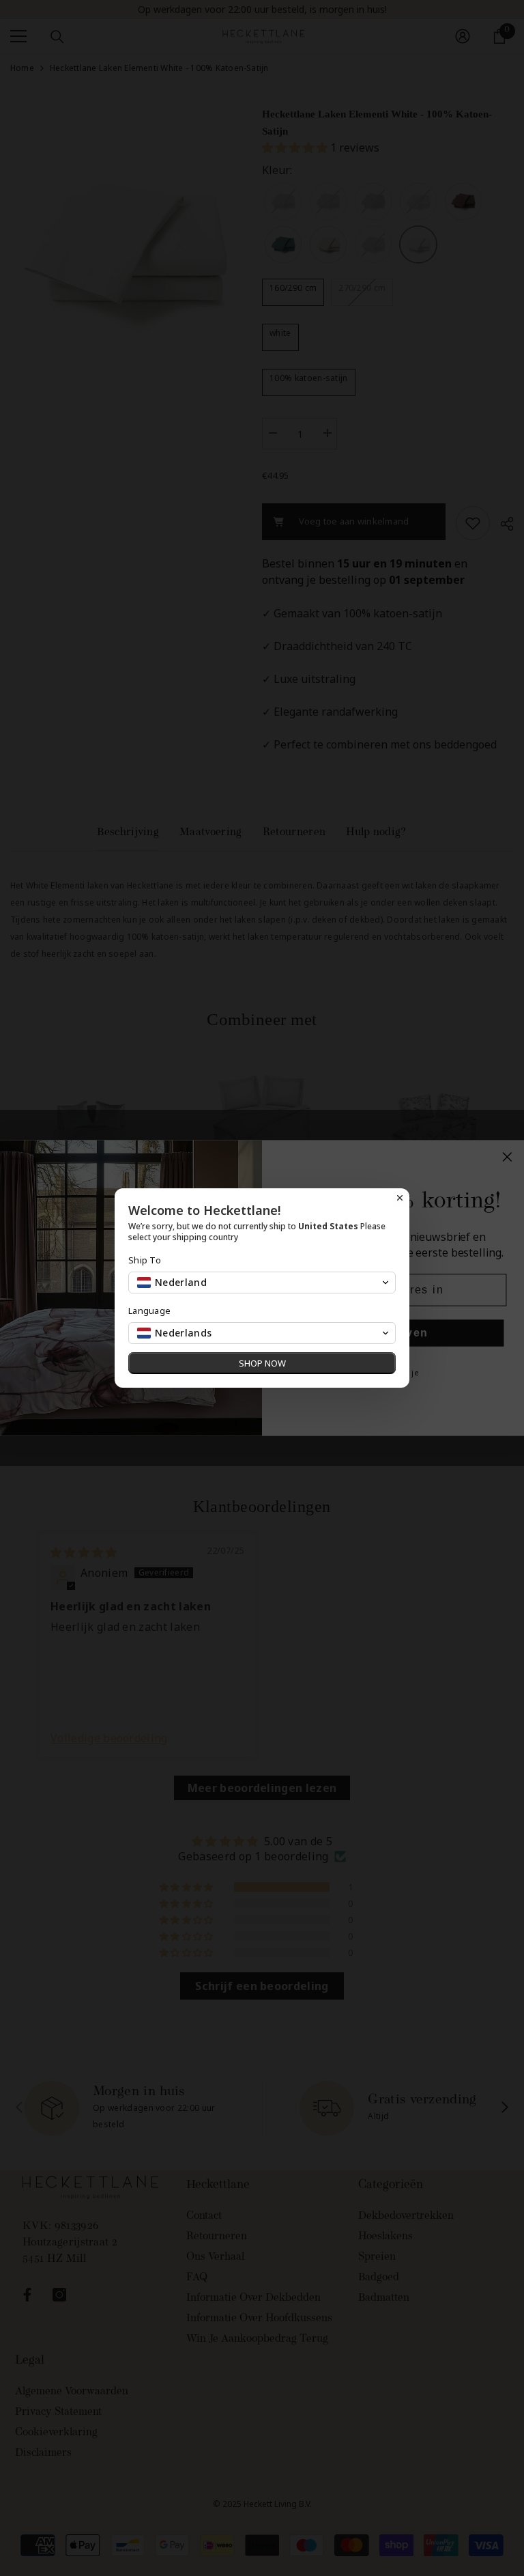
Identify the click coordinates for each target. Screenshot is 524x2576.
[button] (262, 1283)
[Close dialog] (400, 1198)
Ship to (145, 1260)
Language (149, 1311)
